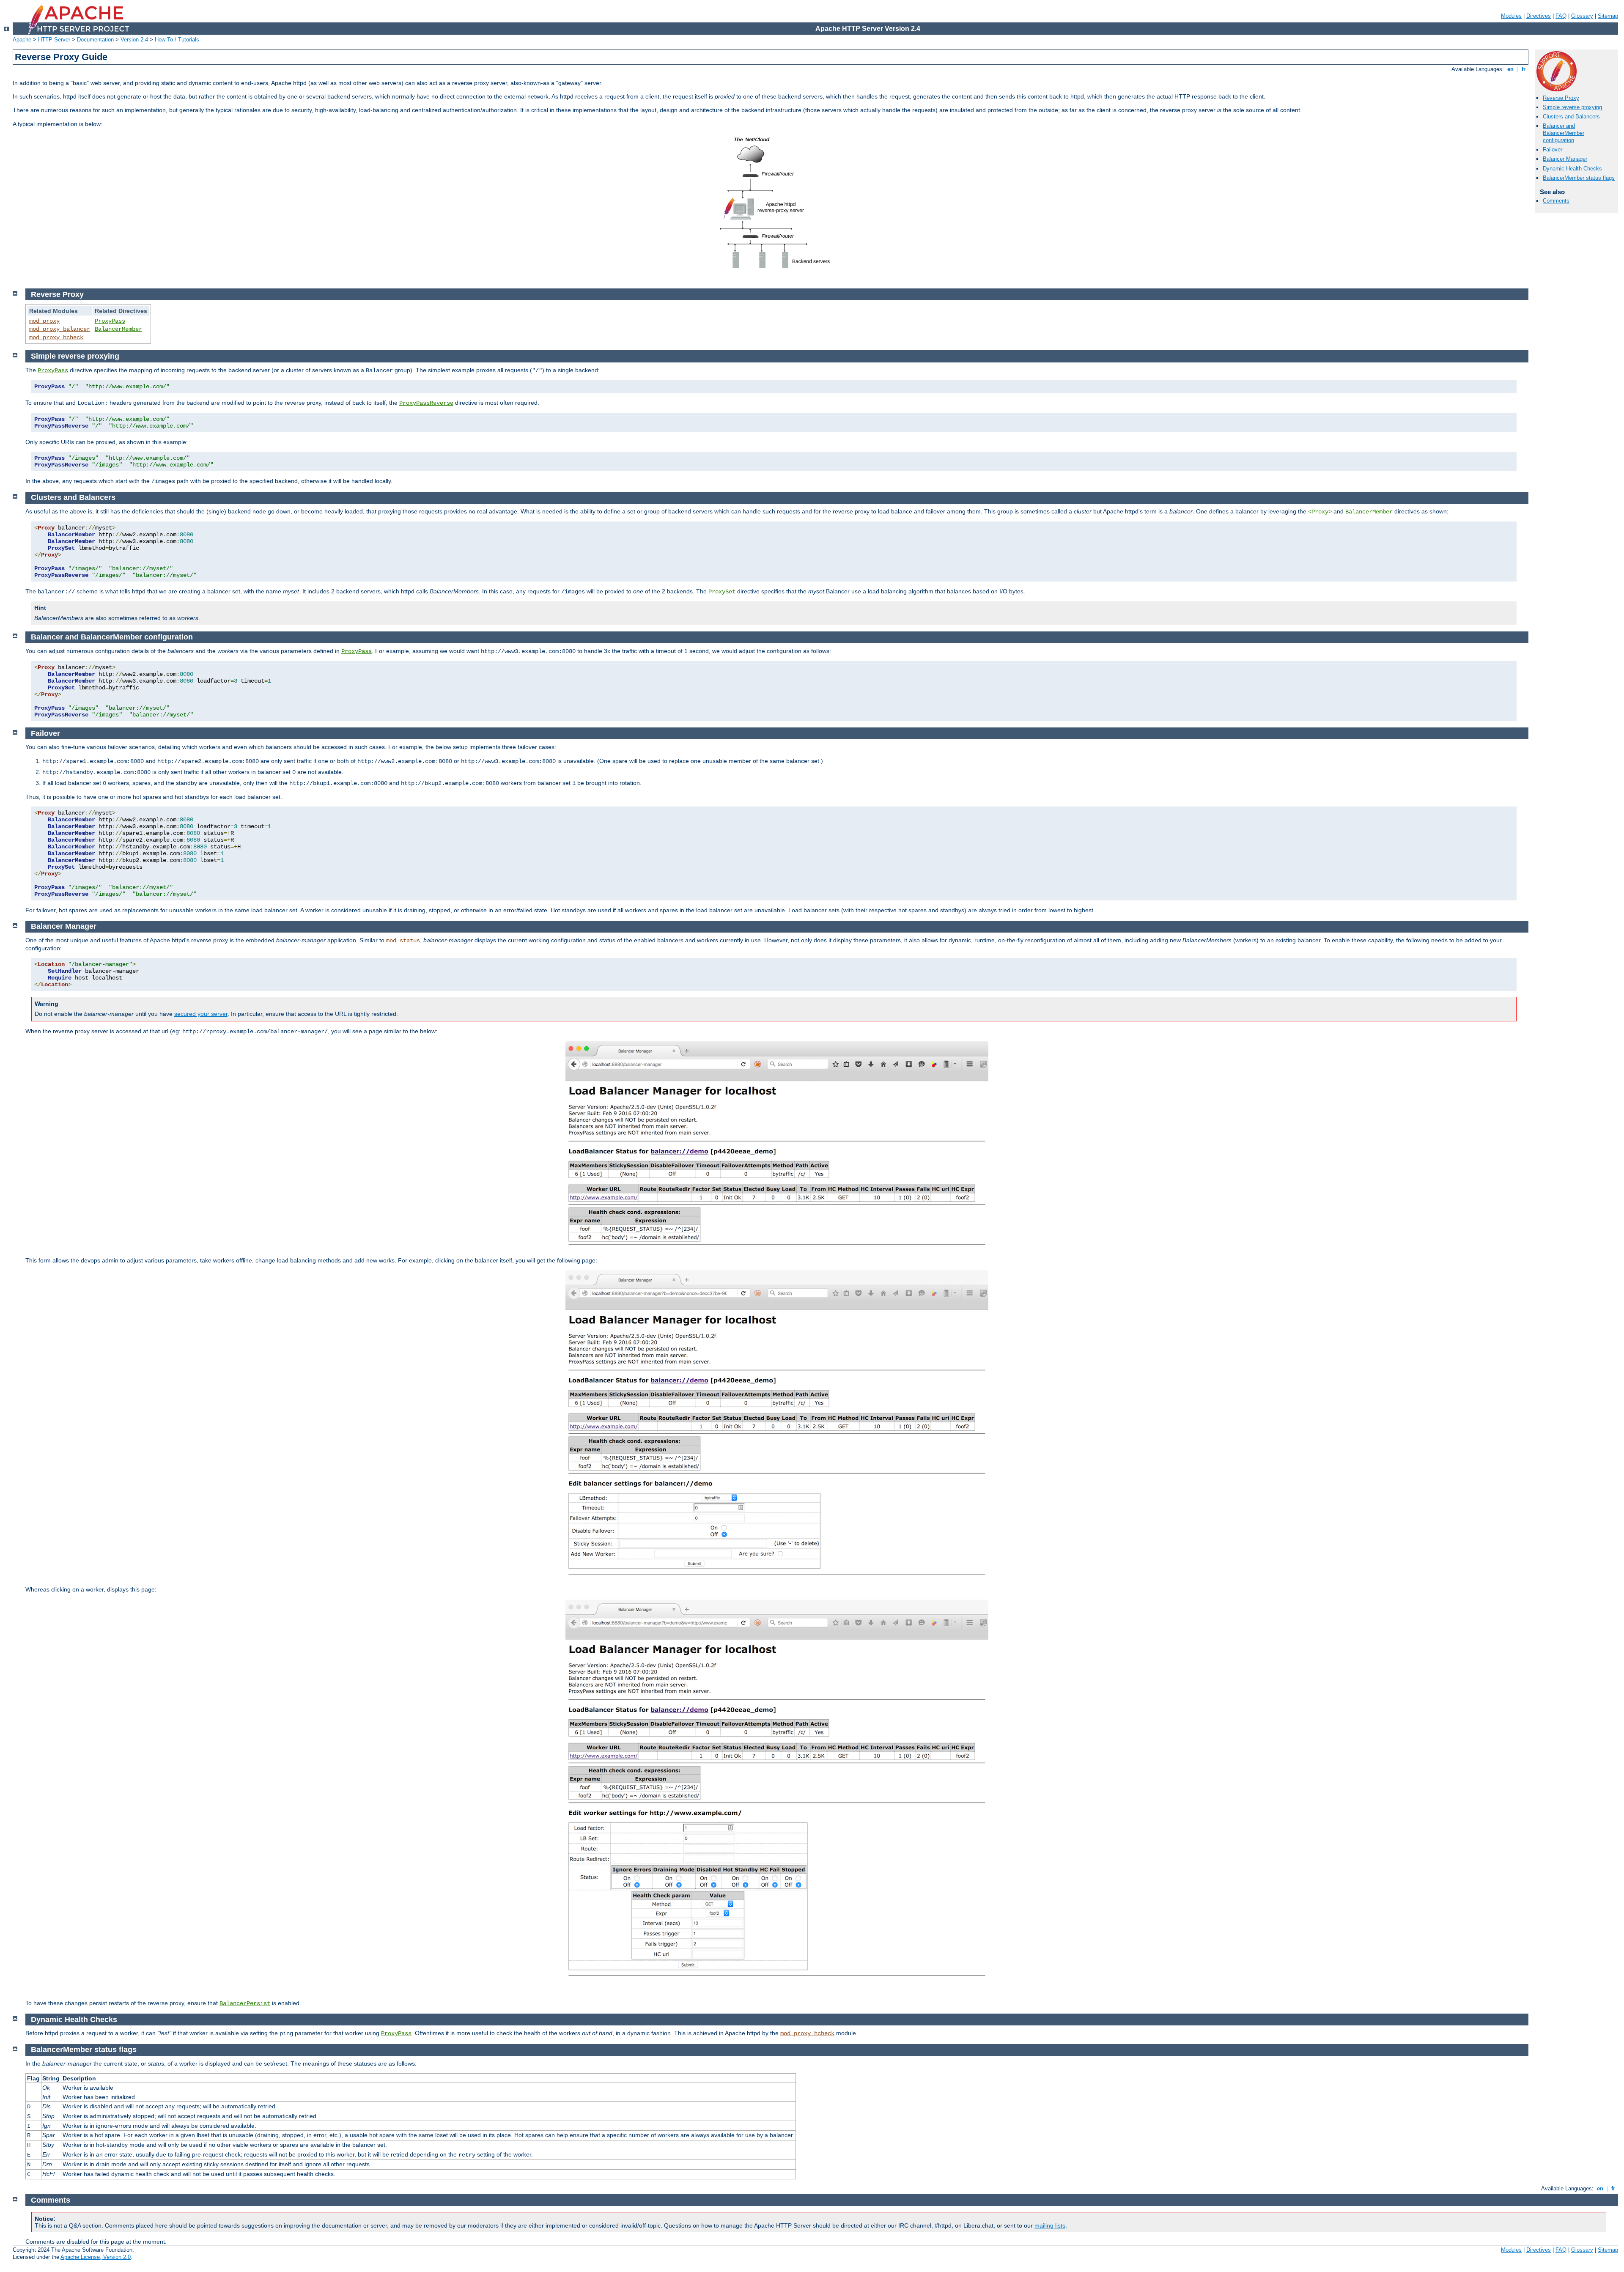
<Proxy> (1320, 512)
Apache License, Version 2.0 (96, 2257)
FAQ (1561, 16)
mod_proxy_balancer (60, 329)
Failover (1553, 150)
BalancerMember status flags (1579, 178)
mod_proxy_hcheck (56, 338)
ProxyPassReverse (426, 403)
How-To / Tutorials (177, 40)
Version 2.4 (134, 40)
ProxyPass (110, 321)
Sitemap (1608, 16)
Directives (1539, 16)
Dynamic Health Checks (1572, 169)
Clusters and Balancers (1571, 117)
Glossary (1582, 16)
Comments (1556, 201)
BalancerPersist (245, 2003)
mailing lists (1050, 2225)
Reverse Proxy (1561, 98)
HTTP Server (54, 40)
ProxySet (722, 592)
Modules (1511, 16)
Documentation (95, 40)
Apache (22, 40)
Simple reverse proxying (1572, 107)
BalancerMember (118, 329)
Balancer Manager (1565, 159)
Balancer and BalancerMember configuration (1564, 133)
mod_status (403, 941)
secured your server (201, 1014)
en (1510, 69)
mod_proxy (44, 321)
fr (1524, 69)
